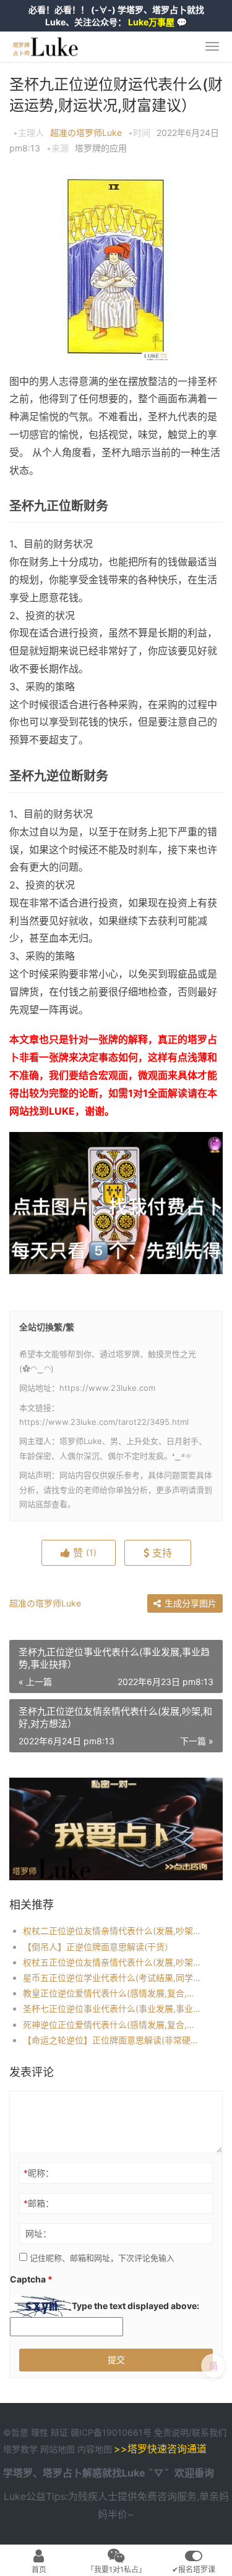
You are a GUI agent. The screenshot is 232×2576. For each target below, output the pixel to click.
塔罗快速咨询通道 (167, 2449)
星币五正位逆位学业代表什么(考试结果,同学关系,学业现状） (113, 1978)
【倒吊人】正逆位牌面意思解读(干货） (98, 1947)
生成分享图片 (189, 1603)
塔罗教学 (22, 2449)
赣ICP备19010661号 (111, 2432)
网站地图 (59, 2449)
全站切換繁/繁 (47, 1327)
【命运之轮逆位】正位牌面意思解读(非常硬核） (113, 2040)
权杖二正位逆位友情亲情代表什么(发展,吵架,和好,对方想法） (113, 1931)
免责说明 (171, 2432)
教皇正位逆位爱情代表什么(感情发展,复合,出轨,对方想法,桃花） (113, 1993)
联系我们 (209, 2432)
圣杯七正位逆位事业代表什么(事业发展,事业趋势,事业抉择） (113, 2008)
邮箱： (39, 2203)
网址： (38, 2233)
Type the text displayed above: (135, 2306)
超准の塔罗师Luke (86, 133)
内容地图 (95, 2449)
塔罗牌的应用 (101, 148)
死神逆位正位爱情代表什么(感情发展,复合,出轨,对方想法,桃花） (113, 2025)
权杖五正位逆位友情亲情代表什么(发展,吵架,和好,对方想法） (113, 1962)
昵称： (39, 2173)
